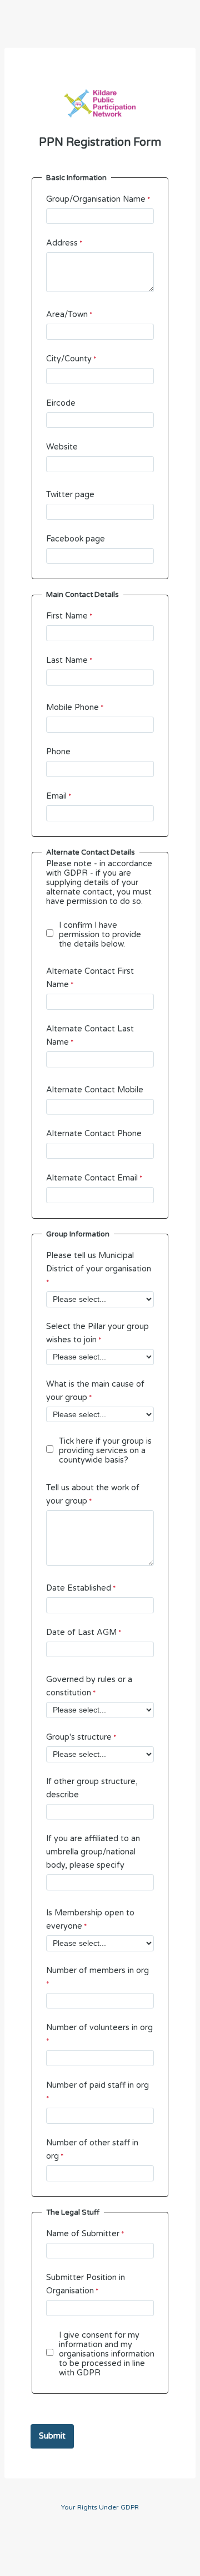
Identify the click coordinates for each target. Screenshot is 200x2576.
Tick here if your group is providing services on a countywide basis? (105, 1451)
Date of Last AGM (81, 1632)
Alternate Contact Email (92, 1178)
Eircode (61, 403)
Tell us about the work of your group (93, 1494)
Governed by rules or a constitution (89, 1686)
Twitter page (70, 495)
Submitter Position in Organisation (86, 2284)
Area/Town (67, 315)
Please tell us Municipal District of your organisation (99, 1262)
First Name (67, 616)
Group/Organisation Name (96, 199)
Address (62, 243)
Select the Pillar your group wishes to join (97, 1333)
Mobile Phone (72, 707)
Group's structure (79, 1737)
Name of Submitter (83, 2234)
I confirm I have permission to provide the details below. (100, 935)
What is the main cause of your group (95, 1391)
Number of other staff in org (92, 2150)
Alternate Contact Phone (94, 1134)
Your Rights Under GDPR (100, 2507)
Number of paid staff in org (97, 2085)
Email (56, 796)
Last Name (67, 660)
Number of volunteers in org (99, 2028)
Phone (58, 752)
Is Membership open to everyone (90, 1920)
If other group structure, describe (92, 1788)
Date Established (79, 1588)
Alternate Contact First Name (90, 978)
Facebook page (76, 539)
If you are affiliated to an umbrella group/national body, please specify (93, 1852)
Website (62, 447)
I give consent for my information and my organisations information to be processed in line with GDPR (107, 2354)
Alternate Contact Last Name (90, 1036)
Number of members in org (97, 1971)
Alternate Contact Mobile (95, 1090)
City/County (69, 359)
